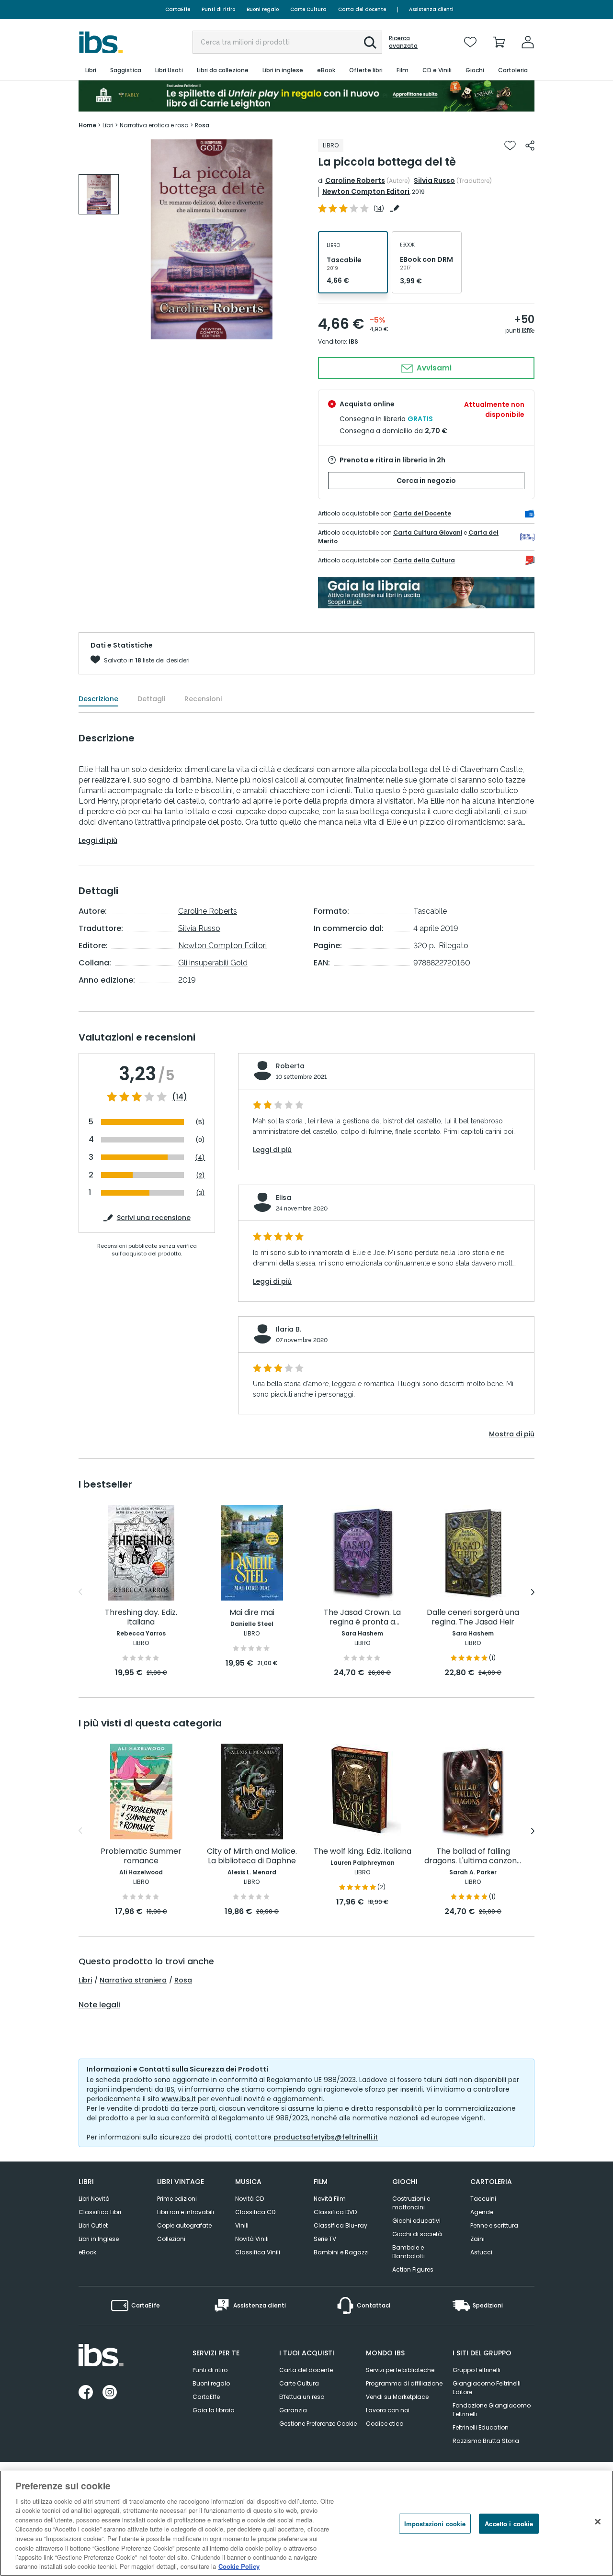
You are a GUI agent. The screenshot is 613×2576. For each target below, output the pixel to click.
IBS (353, 342)
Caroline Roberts (355, 180)
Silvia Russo (434, 180)
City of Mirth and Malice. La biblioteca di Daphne (252, 1856)
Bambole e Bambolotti (409, 2252)
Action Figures (413, 2269)
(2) (200, 1175)
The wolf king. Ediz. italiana (363, 1852)
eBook (87, 2252)
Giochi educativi (416, 2221)
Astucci (481, 2252)
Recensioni (203, 699)
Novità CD (250, 2199)
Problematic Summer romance (141, 1856)
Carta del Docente (422, 513)
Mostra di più (512, 1434)
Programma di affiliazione (404, 2383)
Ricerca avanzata (403, 42)
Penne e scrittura (494, 2225)
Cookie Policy (239, 2566)
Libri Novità (94, 2199)
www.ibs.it (179, 2099)
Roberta (290, 1066)
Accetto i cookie (509, 2524)
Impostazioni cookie (435, 2524)
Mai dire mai (252, 1613)
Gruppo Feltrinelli (477, 2370)
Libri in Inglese (99, 2239)
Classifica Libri (100, 2212)
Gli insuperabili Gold (213, 963)
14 (379, 208)
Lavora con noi (388, 2410)
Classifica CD (255, 2212)
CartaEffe (178, 9)
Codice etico (385, 2424)
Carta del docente (362, 9)
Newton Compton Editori (366, 191)
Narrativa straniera (133, 1980)
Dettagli (151, 699)
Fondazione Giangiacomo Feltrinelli (492, 2410)
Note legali (99, 2005)
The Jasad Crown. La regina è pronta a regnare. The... (362, 1618)
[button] (370, 43)
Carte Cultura (308, 9)
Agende (482, 2212)
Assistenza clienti (431, 9)
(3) (200, 1193)
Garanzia (293, 2410)
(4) (200, 1158)
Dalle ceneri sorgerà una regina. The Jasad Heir (473, 1618)
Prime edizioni (177, 2199)
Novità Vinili (252, 2239)
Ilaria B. (289, 1329)
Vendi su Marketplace (397, 2397)
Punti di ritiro (218, 9)
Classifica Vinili (258, 2252)
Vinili (242, 2225)
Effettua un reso (302, 2397)
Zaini (477, 2239)
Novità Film (330, 2199)
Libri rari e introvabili (186, 2212)
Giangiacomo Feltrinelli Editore (487, 2388)
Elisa (284, 1198)
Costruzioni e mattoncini (411, 2203)
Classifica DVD (335, 2212)
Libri (85, 1980)
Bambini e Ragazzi (341, 2252)
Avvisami (433, 368)
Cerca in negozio (426, 481)
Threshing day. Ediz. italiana (141, 1618)
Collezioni (171, 2239)
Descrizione (98, 699)
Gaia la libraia (214, 2410)
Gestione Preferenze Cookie (318, 2424)
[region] (306, 2523)
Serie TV (325, 2239)
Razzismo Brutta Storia (486, 2441)
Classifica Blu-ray (341, 2225)
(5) (200, 1122)
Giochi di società (417, 2234)
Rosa (183, 1980)
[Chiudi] (598, 2522)
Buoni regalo (263, 9)
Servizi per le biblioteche (400, 2370)
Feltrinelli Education (481, 2427)
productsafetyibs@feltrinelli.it (326, 2137)
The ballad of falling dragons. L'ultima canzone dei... (473, 1856)
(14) (180, 1097)
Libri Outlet (93, 2225)
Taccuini (483, 2199)
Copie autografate (184, 2225)
